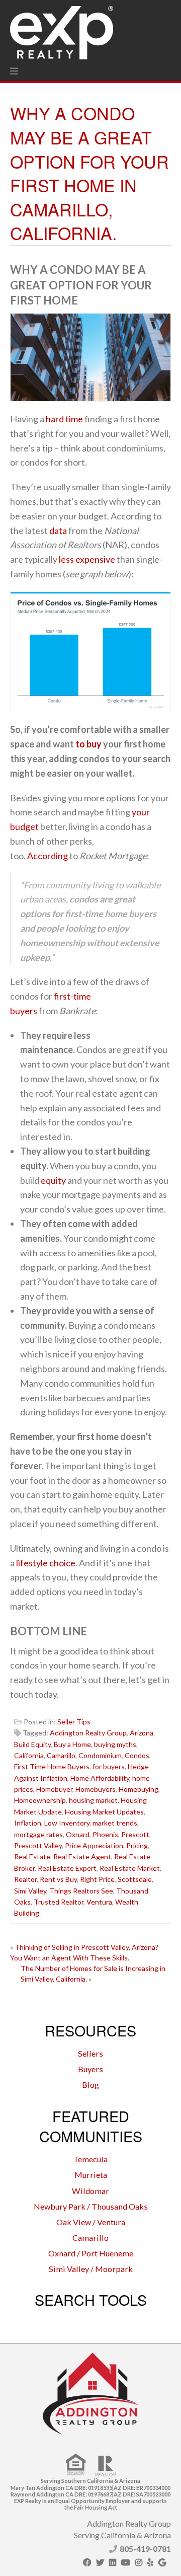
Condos (137, 1755)
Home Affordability (100, 1778)
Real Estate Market (130, 1868)
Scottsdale (135, 1879)
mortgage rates (38, 1834)
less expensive (87, 559)
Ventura (99, 1902)
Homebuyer (54, 1789)
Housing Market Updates (104, 1812)
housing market (93, 1800)
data (58, 531)
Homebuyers (96, 1789)
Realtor (25, 1879)
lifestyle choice (46, 1563)
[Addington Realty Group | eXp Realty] (62, 30)
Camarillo (61, 1755)
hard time (64, 419)
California (29, 1755)
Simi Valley (30, 1891)
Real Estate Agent (82, 1857)
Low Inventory (67, 1823)
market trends (115, 1823)
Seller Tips (74, 1722)
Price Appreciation (94, 1845)
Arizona (142, 1733)
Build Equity (32, 1744)
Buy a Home (72, 1744)
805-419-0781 (145, 2549)
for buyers (109, 1766)
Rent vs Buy (58, 1879)
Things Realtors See (81, 1891)
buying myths (115, 1744)
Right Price (97, 1879)
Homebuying (139, 1789)
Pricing (137, 1845)
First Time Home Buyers (52, 1766)
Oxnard (78, 1834)
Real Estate (32, 1857)
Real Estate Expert (67, 1868)
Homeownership (40, 1800)
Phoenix (105, 1834)
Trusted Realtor (59, 1902)
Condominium (100, 1755)
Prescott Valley (38, 1845)
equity (53, 1180)
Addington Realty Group (88, 1733)
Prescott (135, 1834)
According (48, 856)
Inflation (28, 1823)
